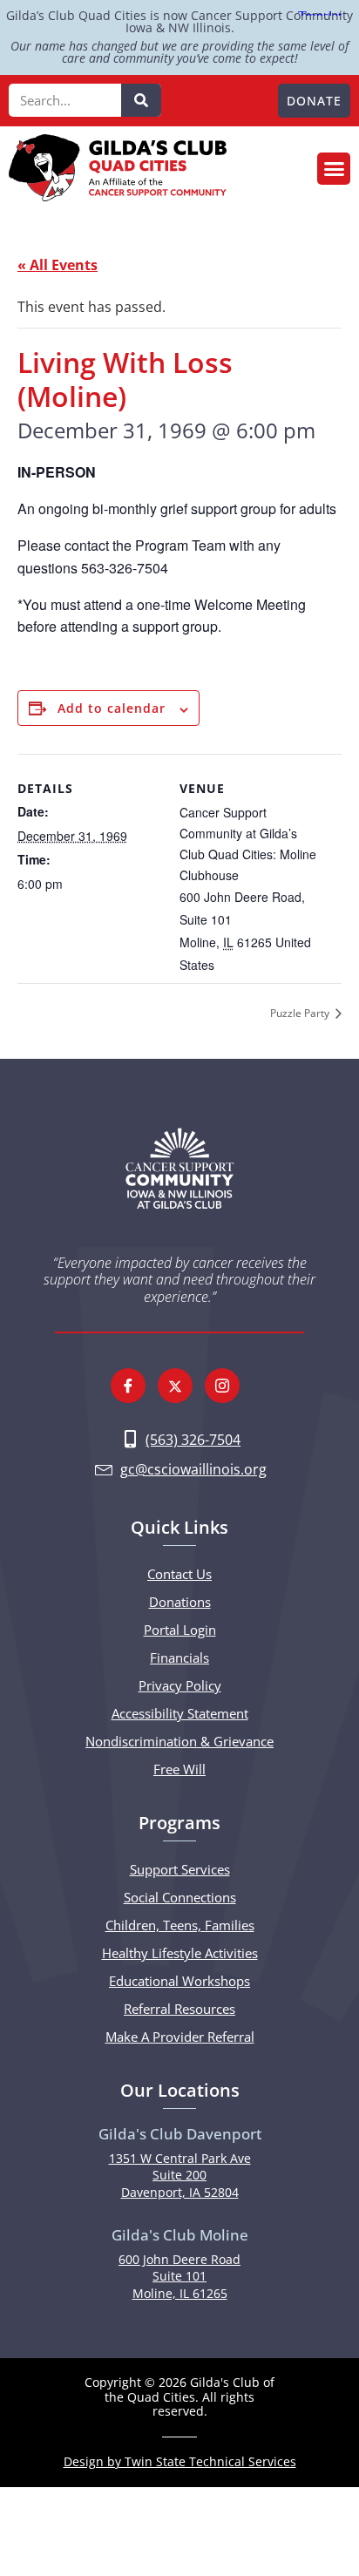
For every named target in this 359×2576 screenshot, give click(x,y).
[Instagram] (222, 1386)
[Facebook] (128, 1386)
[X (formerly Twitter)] (175, 1386)
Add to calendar (112, 708)
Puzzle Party (301, 1013)
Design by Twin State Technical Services (180, 2461)
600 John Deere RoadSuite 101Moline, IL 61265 (179, 2276)
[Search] (141, 100)
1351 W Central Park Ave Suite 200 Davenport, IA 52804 (180, 2175)
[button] (334, 169)
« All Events (58, 265)
